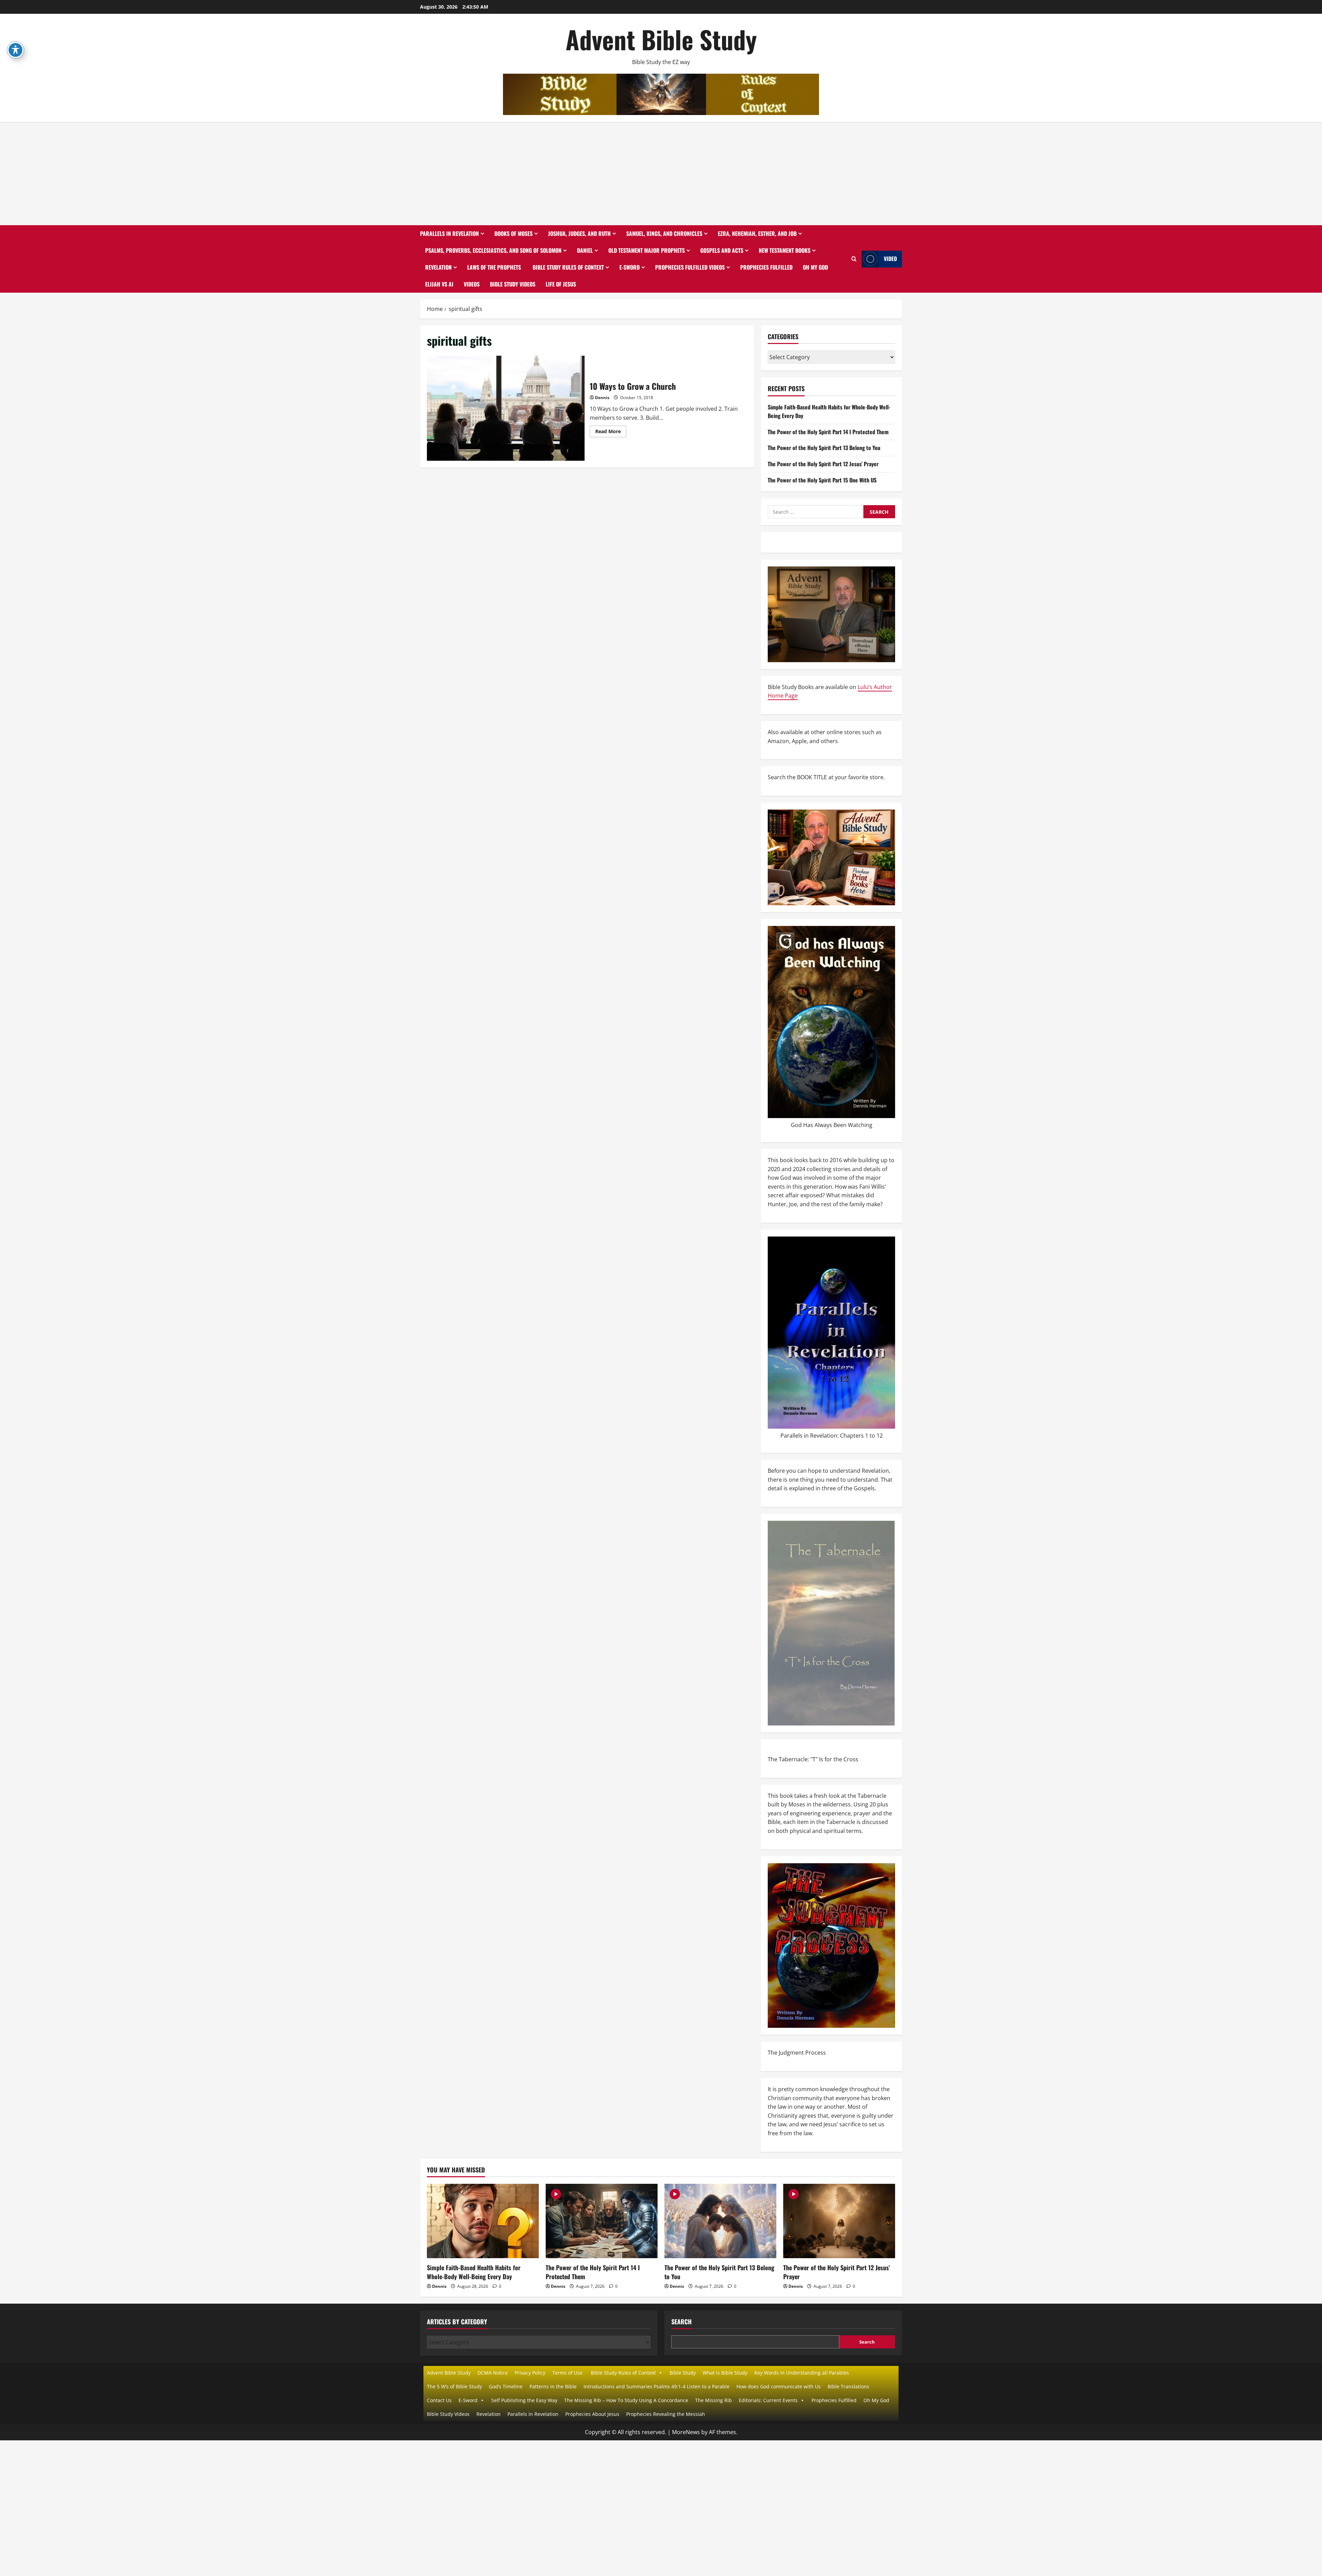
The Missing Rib (714, 2400)
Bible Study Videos (513, 284)
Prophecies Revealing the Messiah (666, 2414)
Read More (611, 432)
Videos (472, 284)
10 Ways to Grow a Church (506, 408)
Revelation (438, 267)
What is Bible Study (725, 2373)
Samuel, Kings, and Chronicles (664, 233)
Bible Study (683, 2373)
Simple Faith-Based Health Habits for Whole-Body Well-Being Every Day (474, 2272)
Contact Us (439, 2400)
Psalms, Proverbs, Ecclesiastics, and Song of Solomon (493, 250)
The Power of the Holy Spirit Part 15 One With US (822, 480)
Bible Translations (848, 2386)
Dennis (602, 398)
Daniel (585, 250)
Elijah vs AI (439, 284)
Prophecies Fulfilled (766, 267)
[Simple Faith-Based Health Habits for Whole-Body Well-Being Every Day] (483, 2221)
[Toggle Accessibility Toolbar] (15, 50)
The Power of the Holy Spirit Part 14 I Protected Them (828, 432)
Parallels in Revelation (449, 233)
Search (681, 2322)
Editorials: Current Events (768, 2400)
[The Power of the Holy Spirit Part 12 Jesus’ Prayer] (839, 2221)
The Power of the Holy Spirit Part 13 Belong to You (824, 448)
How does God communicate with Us (779, 2386)
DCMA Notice (493, 2373)
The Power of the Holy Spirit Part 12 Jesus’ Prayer (823, 464)
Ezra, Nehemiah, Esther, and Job (757, 233)
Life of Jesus (561, 284)
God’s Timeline (506, 2386)
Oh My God (815, 267)
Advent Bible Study (661, 39)
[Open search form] (854, 259)
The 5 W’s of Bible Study (454, 2386)
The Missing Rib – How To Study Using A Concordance (626, 2400)
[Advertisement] (661, 174)
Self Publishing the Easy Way (524, 2400)
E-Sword (629, 267)
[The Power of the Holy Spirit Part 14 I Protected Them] (602, 2221)
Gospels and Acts (722, 250)
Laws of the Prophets (494, 267)
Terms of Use (567, 2373)
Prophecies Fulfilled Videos (690, 267)
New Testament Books (785, 250)
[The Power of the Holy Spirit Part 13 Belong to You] (720, 2221)
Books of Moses (513, 233)
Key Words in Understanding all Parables (802, 2373)
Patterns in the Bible (553, 2386)
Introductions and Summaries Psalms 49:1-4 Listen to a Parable (657, 2386)
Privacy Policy (530, 2373)
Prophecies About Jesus (592, 2414)
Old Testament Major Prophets (647, 250)
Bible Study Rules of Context (568, 267)
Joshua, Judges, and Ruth (579, 233)
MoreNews (686, 2432)
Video (890, 259)
